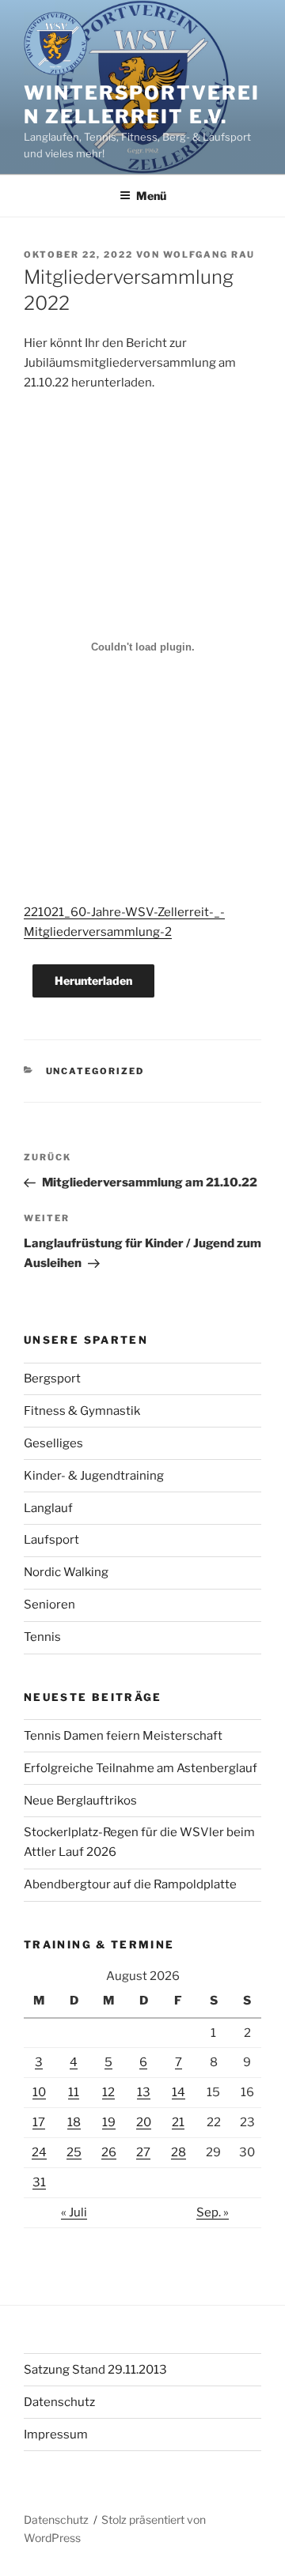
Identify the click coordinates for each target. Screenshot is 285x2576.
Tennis (42, 1637)
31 (39, 2182)
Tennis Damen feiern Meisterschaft (123, 1736)
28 (179, 2152)
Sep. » (213, 2212)
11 (74, 2092)
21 (178, 2122)
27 (143, 2152)
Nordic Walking (66, 1572)
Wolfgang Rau (209, 255)
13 (144, 2092)
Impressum (56, 2435)
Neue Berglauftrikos (80, 1801)
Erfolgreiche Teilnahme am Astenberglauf (141, 1768)
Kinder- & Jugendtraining (94, 1476)
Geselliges (53, 1443)
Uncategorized (95, 1071)
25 (74, 2152)
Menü (151, 196)
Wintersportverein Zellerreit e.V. (142, 105)
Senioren (49, 1605)
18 (74, 2122)
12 (108, 2092)
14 (179, 2092)
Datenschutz (59, 2402)
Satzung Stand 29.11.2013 (95, 2370)
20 (144, 2122)
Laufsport (51, 1540)
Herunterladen (93, 981)
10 (39, 2092)
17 (39, 2122)
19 (109, 2122)
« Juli (74, 2212)
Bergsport (52, 1379)
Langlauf (48, 1508)
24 (39, 2152)
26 (109, 2152)
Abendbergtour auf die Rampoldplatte (130, 1884)
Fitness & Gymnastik (82, 1411)
